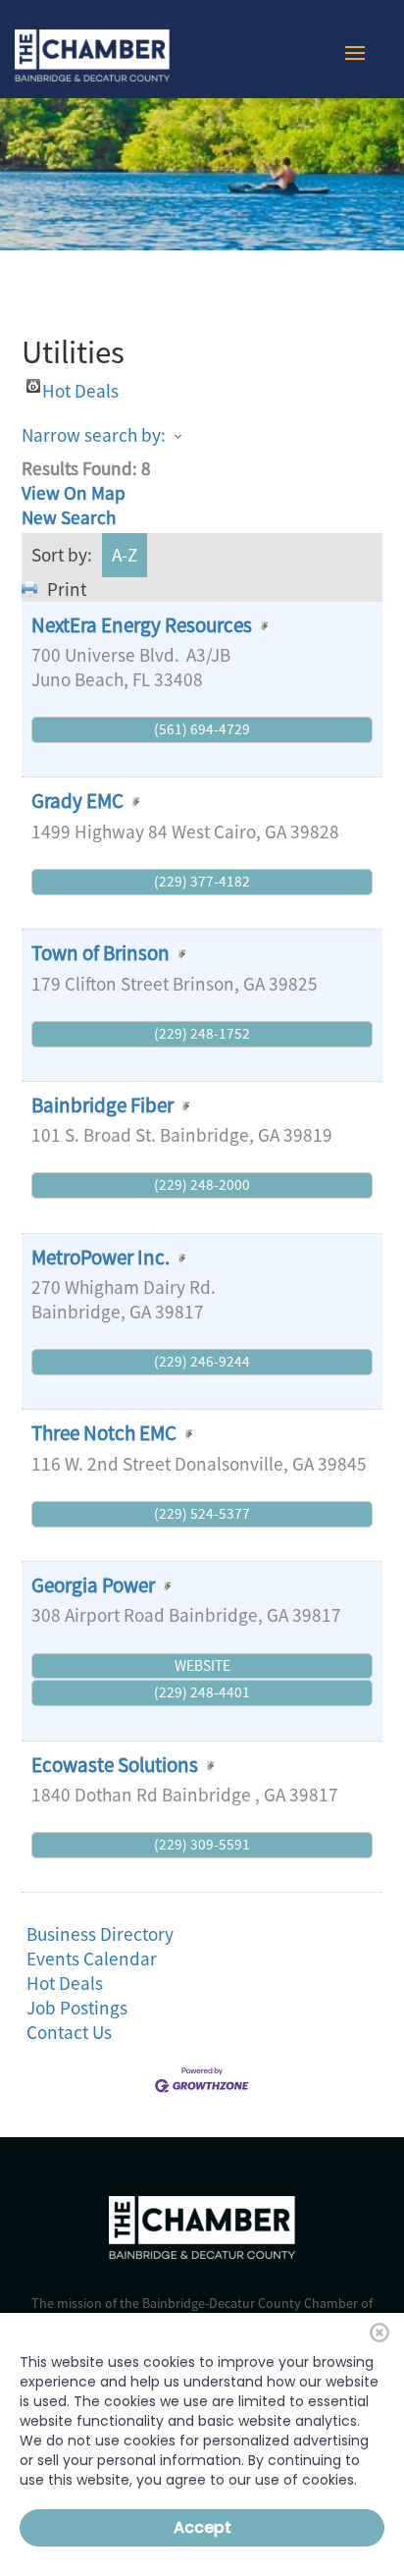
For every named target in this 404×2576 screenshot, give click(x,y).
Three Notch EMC (104, 1433)
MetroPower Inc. (101, 1257)
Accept (202, 2527)
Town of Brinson (101, 953)
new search (69, 517)
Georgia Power (93, 1585)
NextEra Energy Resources (142, 625)
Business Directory (100, 1934)
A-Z (125, 555)
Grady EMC (77, 801)
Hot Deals (80, 386)
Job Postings (77, 2008)
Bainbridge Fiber (102, 1105)
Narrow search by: (94, 435)
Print (67, 589)
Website (202, 1665)
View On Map (74, 493)
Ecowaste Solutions (117, 1765)
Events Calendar (92, 1959)
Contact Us (69, 2032)
